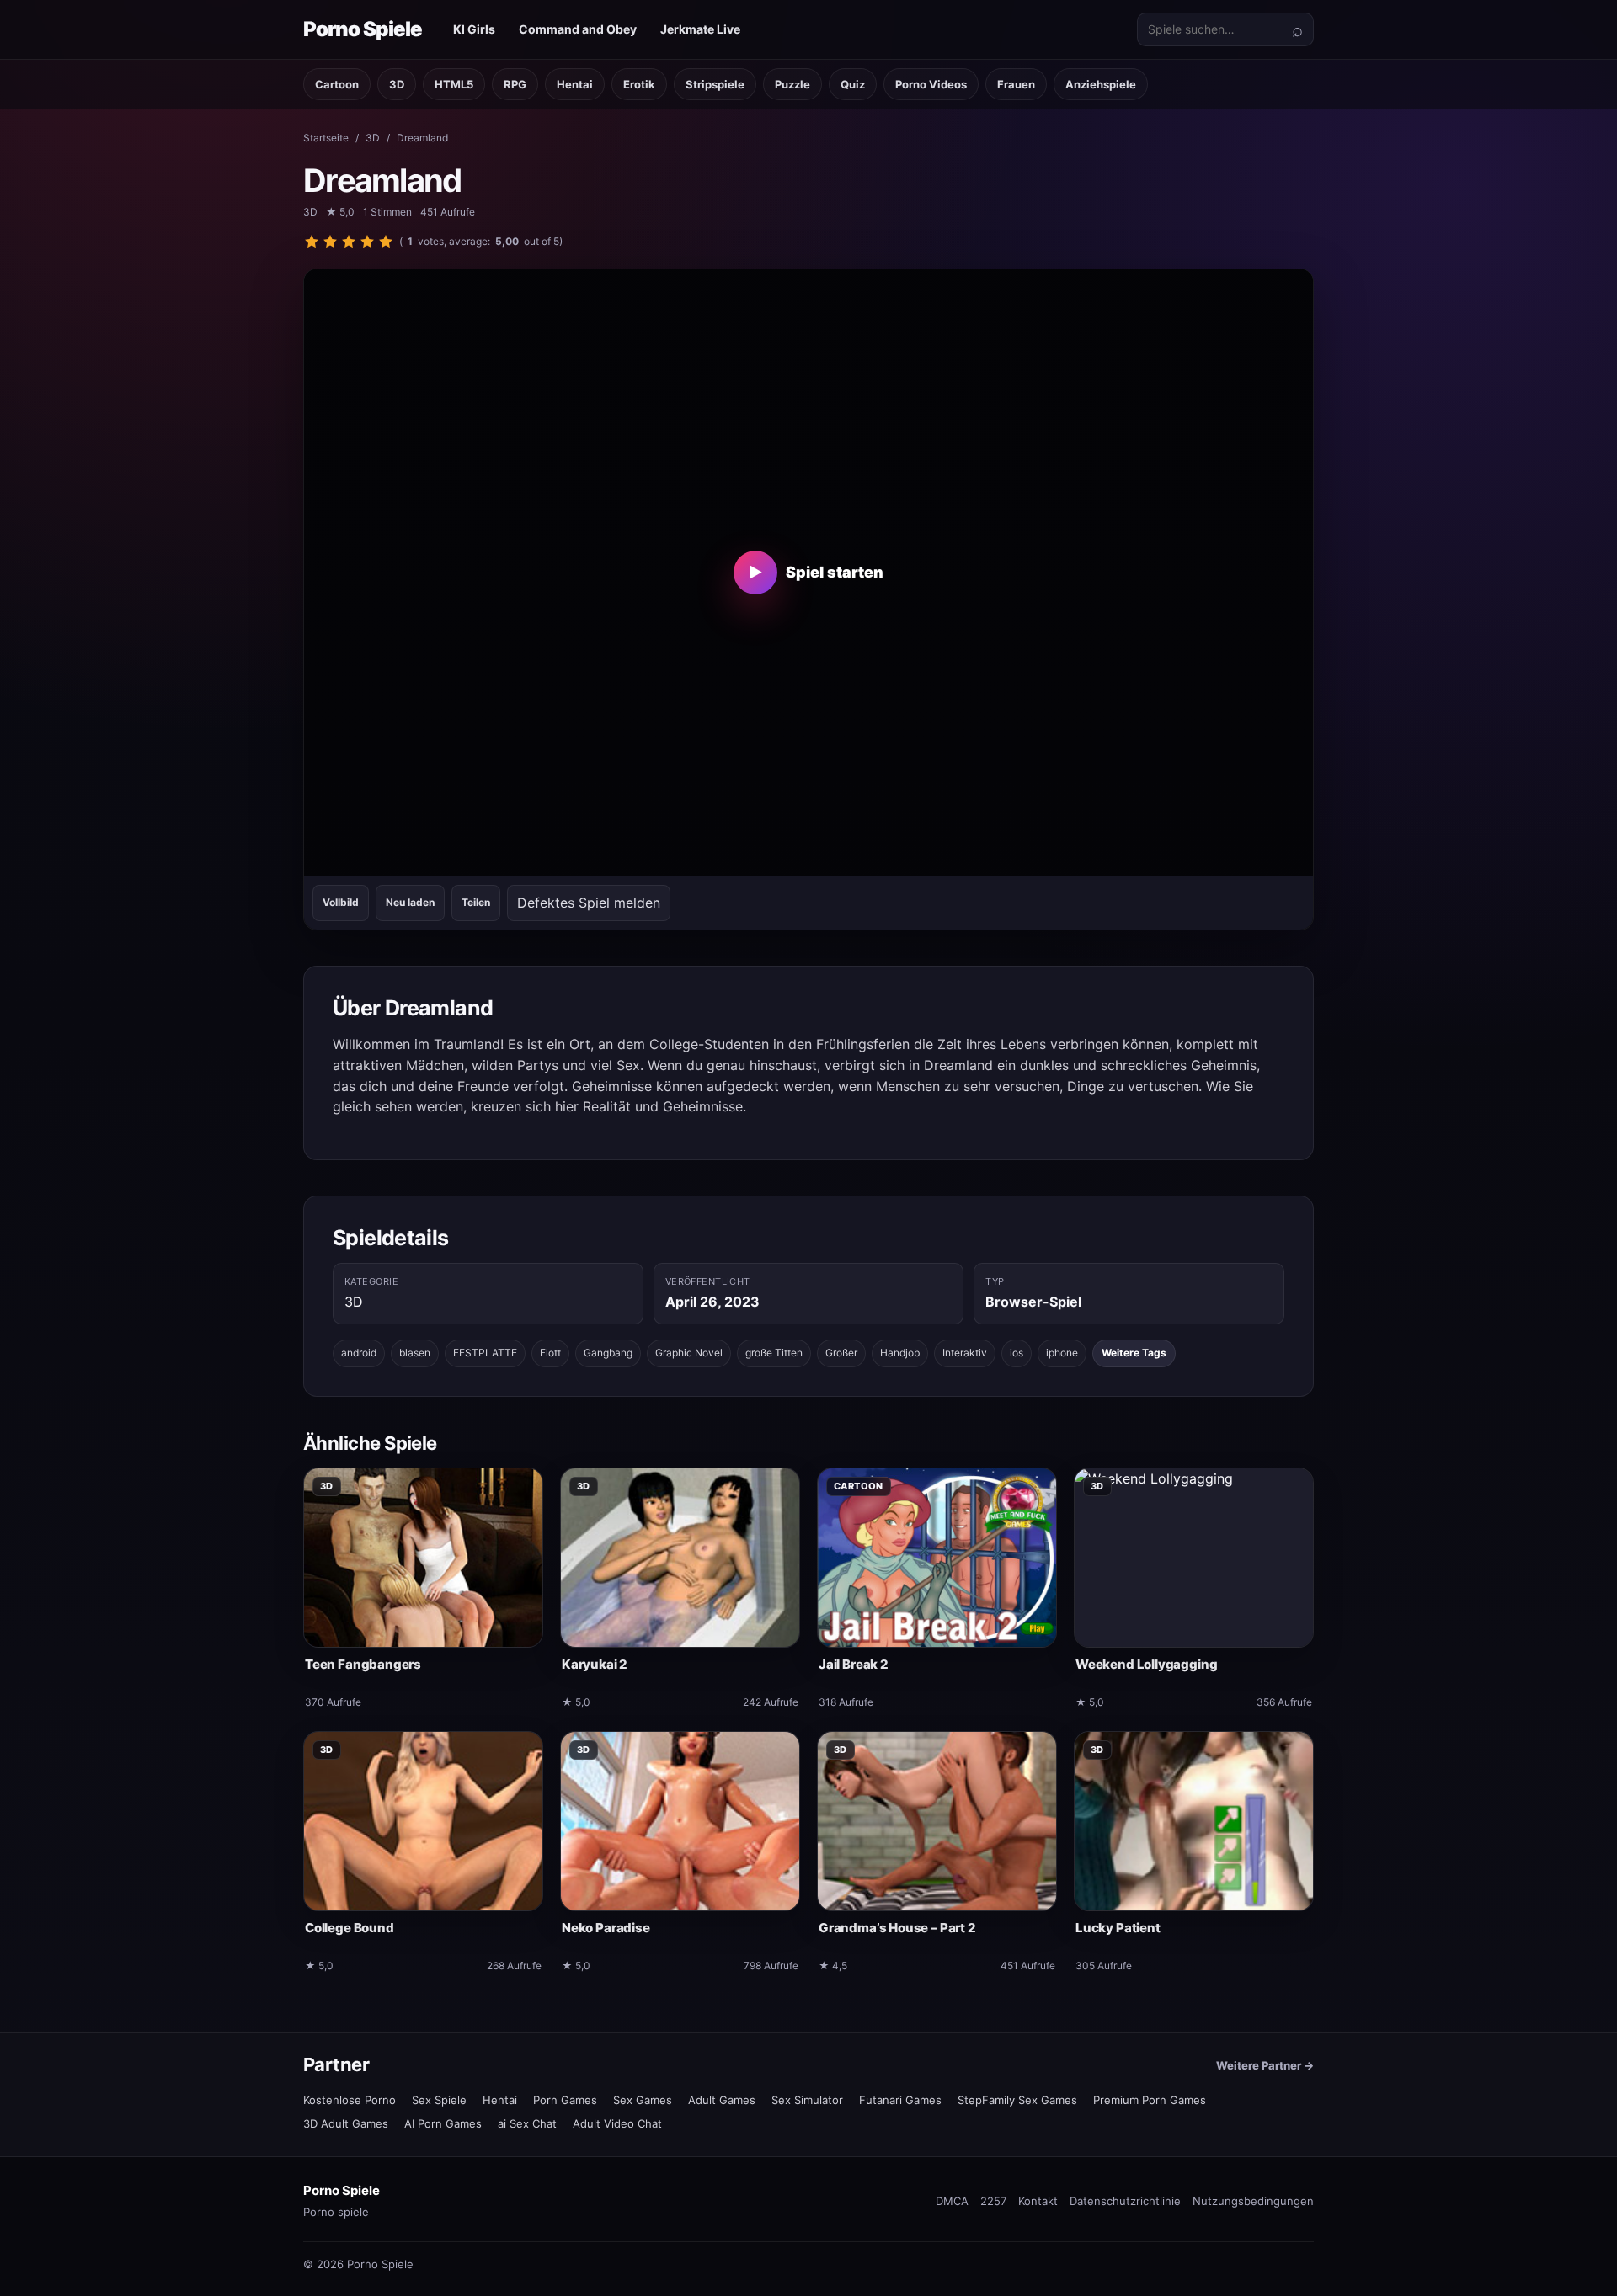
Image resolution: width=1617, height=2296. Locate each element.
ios (1017, 1353)
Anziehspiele (1101, 84)
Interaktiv (965, 1353)
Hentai (575, 84)
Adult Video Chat (617, 2123)
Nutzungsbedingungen (1253, 2201)
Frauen (1016, 84)
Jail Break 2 (854, 1664)
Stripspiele (715, 84)
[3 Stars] (349, 242)
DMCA (952, 2201)
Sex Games (643, 2100)
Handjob (900, 1353)
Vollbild (341, 902)
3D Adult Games (346, 2123)
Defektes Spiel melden (589, 903)
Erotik (639, 84)
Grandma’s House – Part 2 (897, 1928)
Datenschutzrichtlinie (1125, 2201)
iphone (1062, 1353)
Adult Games (722, 2100)
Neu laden (410, 902)
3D (397, 84)
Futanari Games (900, 2100)
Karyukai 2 (595, 1664)
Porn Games (565, 2100)
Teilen (476, 902)
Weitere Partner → (1265, 2065)
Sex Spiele (439, 2100)
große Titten (774, 1353)
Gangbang (608, 1353)
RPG (515, 84)
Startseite (326, 138)
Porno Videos (931, 84)
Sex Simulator (807, 2100)
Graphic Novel (689, 1353)
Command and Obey (578, 29)
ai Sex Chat (527, 2123)
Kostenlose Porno (350, 2100)
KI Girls (474, 29)
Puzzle (792, 84)
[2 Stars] (330, 242)
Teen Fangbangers (363, 1664)
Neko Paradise (606, 1928)
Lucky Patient (1118, 1928)
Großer (841, 1353)
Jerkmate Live (700, 29)
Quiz (853, 84)
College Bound (350, 1928)
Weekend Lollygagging (1146, 1664)
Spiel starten (816, 572)
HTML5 (454, 84)
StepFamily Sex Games (1017, 2100)
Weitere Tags (1134, 1353)
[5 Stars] (386, 242)
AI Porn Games (443, 2123)
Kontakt (1038, 2201)
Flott (550, 1353)
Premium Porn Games (1150, 2100)
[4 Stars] (367, 242)
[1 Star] (312, 242)
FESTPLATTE (485, 1353)
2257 (993, 2201)
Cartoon (337, 84)
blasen (415, 1353)
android (359, 1353)
